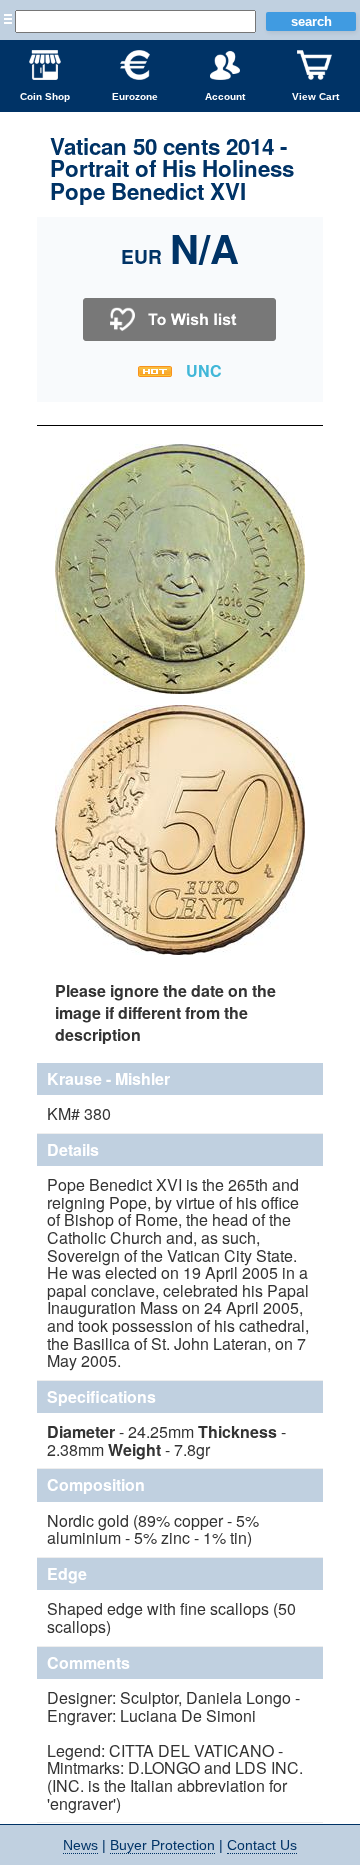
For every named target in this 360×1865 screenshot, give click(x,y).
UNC (204, 370)
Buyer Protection (162, 1845)
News (80, 1845)
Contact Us (262, 1845)
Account (225, 96)
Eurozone (135, 96)
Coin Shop (45, 96)
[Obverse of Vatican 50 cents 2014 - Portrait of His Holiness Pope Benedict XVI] (180, 691)
